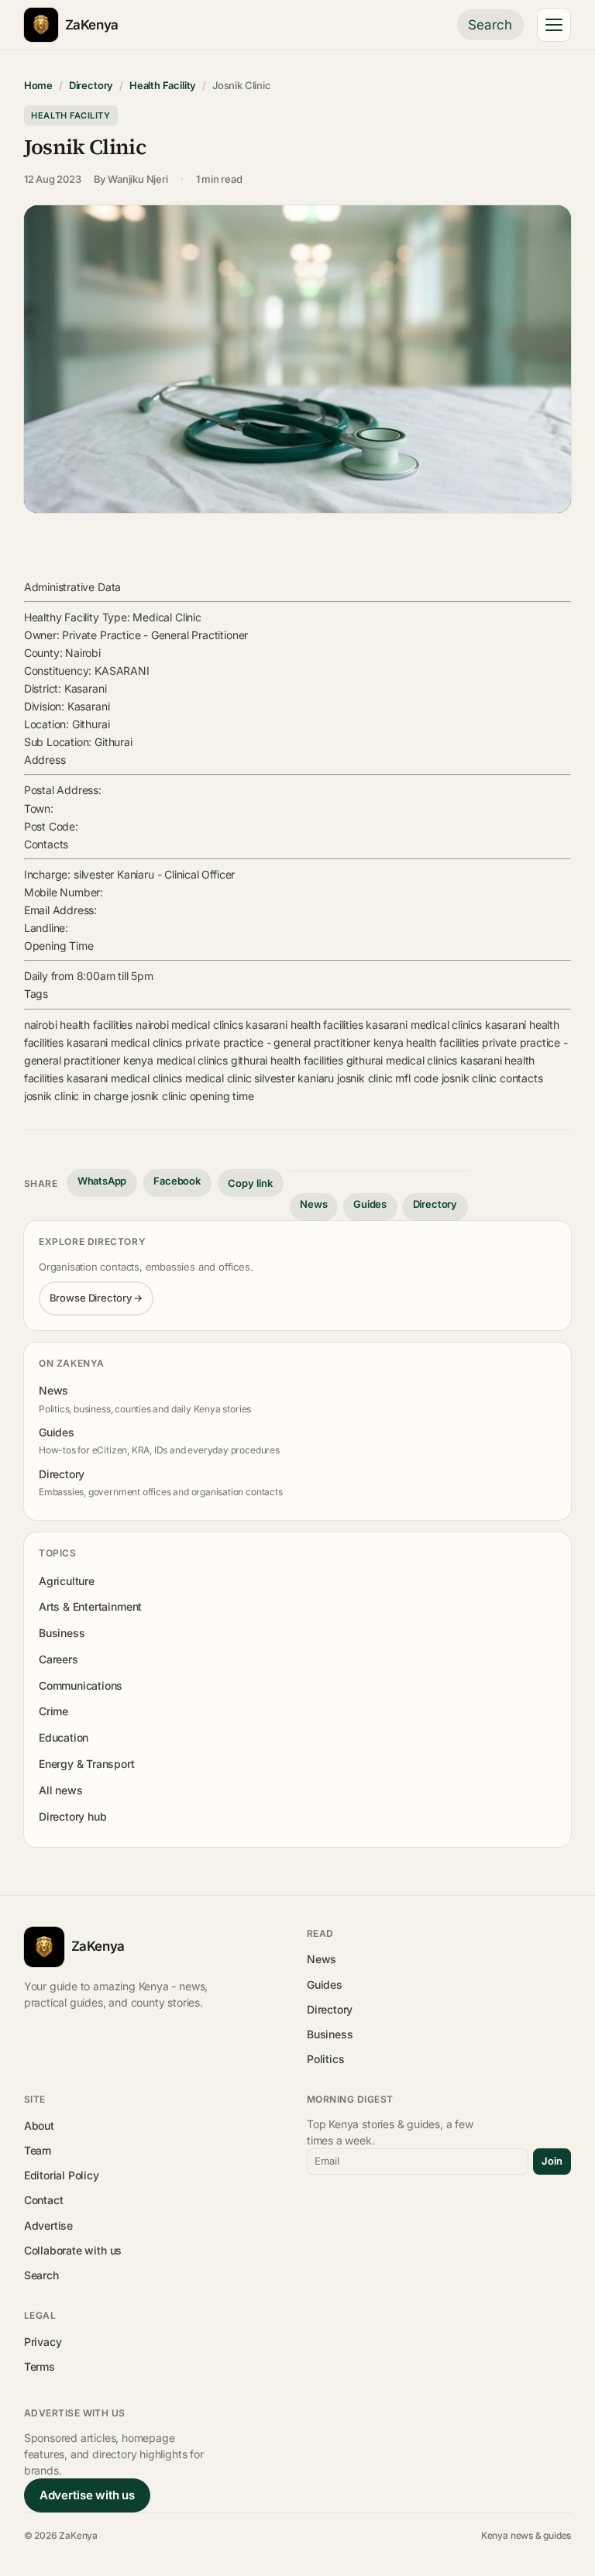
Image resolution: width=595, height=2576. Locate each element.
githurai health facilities (287, 1060)
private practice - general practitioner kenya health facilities (332, 1042)
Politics (326, 2059)
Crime (53, 1711)
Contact (44, 2200)
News (313, 1204)
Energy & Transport (87, 1764)
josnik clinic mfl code (388, 1078)
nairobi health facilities (78, 1025)
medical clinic (218, 1078)
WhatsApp (102, 1181)
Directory (91, 85)
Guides (370, 1204)
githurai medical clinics (402, 1060)
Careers (58, 1659)
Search (490, 25)
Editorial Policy (62, 2175)
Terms (40, 2366)
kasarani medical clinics (424, 1025)
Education (64, 1737)
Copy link (250, 1183)
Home (38, 85)
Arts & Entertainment (90, 1606)
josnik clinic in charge (76, 1096)
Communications (81, 1685)
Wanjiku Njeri (138, 179)
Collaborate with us (73, 2250)
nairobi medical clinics (189, 1025)
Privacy (43, 2342)
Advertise (48, 2225)
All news (61, 1790)
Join (552, 2161)
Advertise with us (87, 2495)
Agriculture (67, 1581)
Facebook (177, 1181)
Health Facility (163, 85)
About (39, 2125)
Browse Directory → (96, 1298)
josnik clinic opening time (192, 1096)
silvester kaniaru (294, 1078)
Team (38, 2150)
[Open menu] (554, 25)
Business (62, 1633)
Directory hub (73, 1816)
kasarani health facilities (304, 1025)
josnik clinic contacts (492, 1078)
